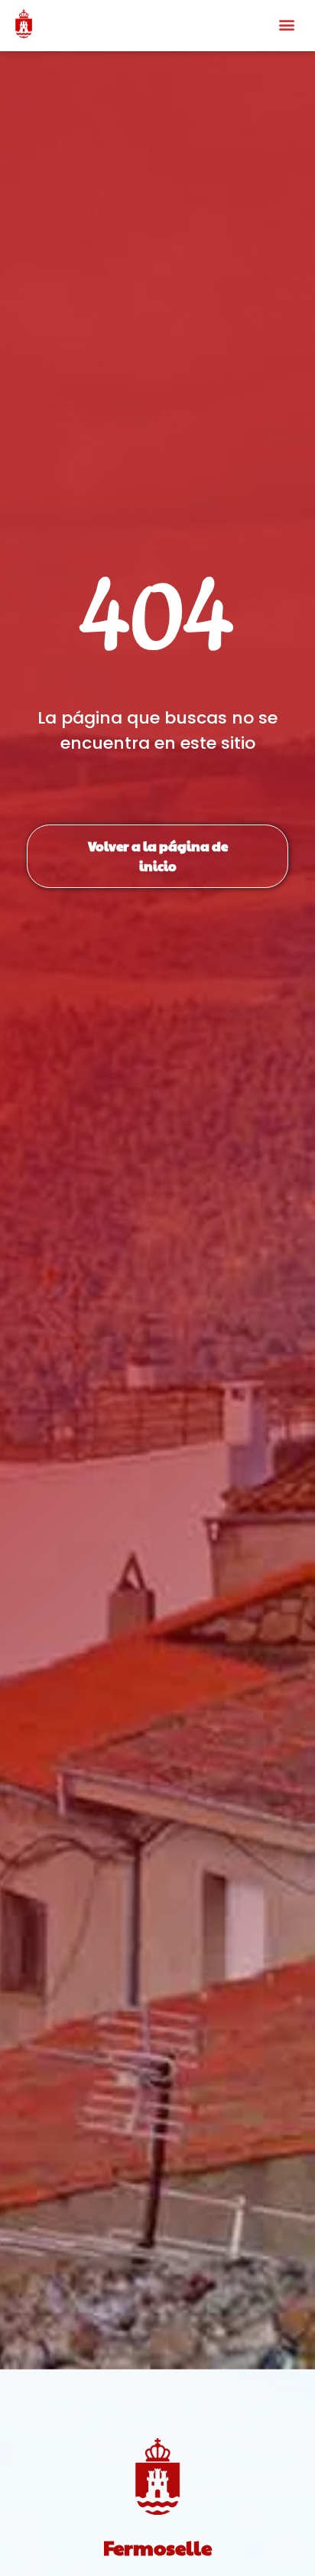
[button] (287, 24)
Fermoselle (157, 2547)
